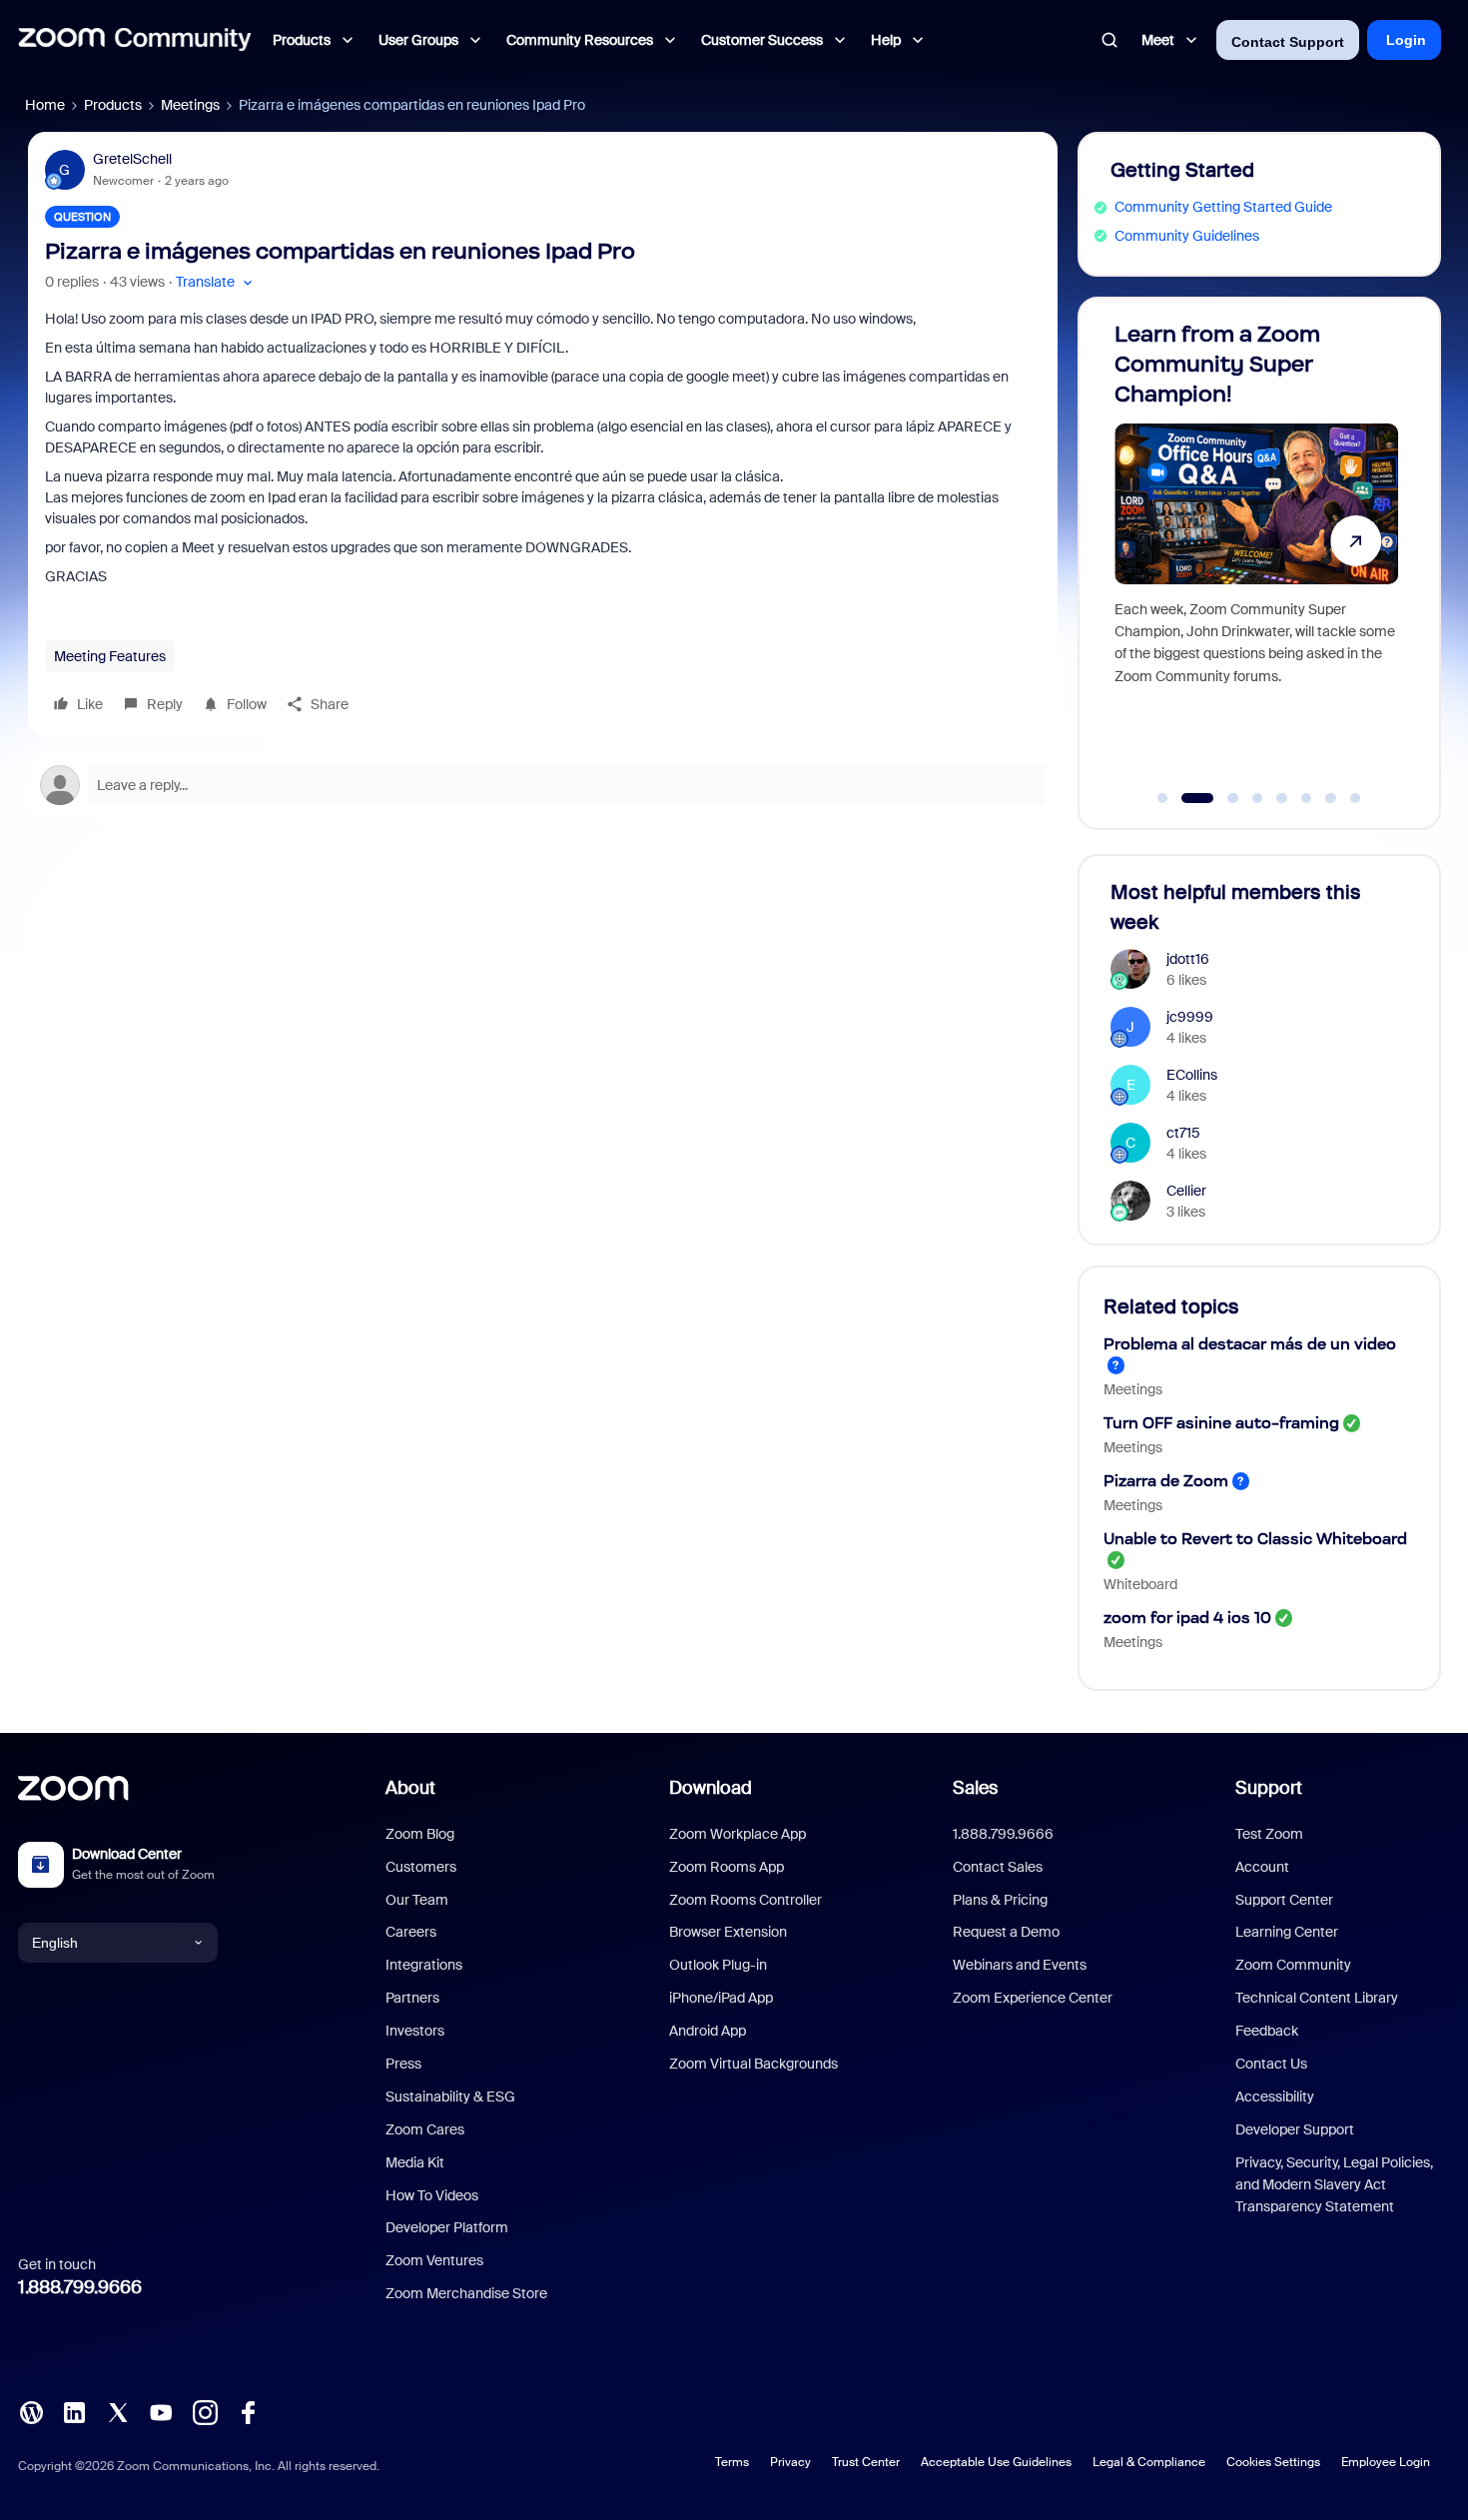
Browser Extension (728, 1932)
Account (1262, 1867)
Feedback (1267, 2031)
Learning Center (1287, 1932)
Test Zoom (1269, 1834)
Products (113, 105)
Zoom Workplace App (737, 1834)
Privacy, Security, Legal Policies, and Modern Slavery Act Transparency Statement (1334, 2185)
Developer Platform (447, 2227)
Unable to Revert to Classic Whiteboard (1255, 1539)
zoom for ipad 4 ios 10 (1187, 1618)
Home (45, 105)
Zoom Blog (420, 1834)
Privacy (790, 2462)
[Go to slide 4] (1257, 798)
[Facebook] (248, 2411)
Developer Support (1295, 2129)
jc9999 (1190, 1017)
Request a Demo (1006, 1932)
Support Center (1284, 1900)
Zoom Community (1293, 1965)
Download (711, 1788)
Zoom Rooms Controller (745, 1900)
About (410, 1788)
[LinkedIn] (74, 2411)
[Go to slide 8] (1355, 798)
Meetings (190, 105)
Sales (975, 1788)
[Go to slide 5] (1282, 798)
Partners (412, 1998)
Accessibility (1275, 2097)
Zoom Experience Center (1033, 1998)
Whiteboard (1140, 1584)
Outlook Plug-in (718, 1965)
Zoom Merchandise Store (466, 2293)
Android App (708, 2031)
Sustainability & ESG (450, 2097)
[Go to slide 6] (1306, 798)
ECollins (1192, 1075)
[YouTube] (161, 2411)
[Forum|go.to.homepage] (135, 40)
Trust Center (866, 2462)
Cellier (1186, 1191)
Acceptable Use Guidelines (996, 2462)
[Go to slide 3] (1222, 798)
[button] (216, 282)
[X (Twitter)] (118, 2411)
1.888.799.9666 (80, 2287)
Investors (415, 2031)
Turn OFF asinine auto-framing (1221, 1423)
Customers (421, 1867)
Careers (411, 1932)
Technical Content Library (1317, 1998)
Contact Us (1271, 2064)
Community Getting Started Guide (1223, 207)
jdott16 (1188, 959)
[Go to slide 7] (1331, 798)
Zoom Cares (425, 2129)
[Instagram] (205, 2411)
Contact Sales (998, 1867)
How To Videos (432, 2195)
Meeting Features (110, 656)
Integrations (424, 1965)
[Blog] (31, 2411)
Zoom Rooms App (727, 1867)
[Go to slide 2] (1187, 798)
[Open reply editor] (543, 785)
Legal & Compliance (1149, 2462)
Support (1269, 1788)
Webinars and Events (1020, 1965)
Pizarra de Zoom (1166, 1481)
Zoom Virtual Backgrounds (753, 2064)
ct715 (1183, 1133)
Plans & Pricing (1000, 1900)
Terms (732, 2462)
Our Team (417, 1900)
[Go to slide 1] (1162, 798)
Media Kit (415, 2162)
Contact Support (1288, 42)
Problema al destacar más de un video (1250, 1344)
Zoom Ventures (434, 2260)
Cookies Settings (1273, 2462)
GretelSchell (132, 159)
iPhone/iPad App (721, 1998)
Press (403, 2064)
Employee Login (1386, 2462)
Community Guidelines (1187, 236)
